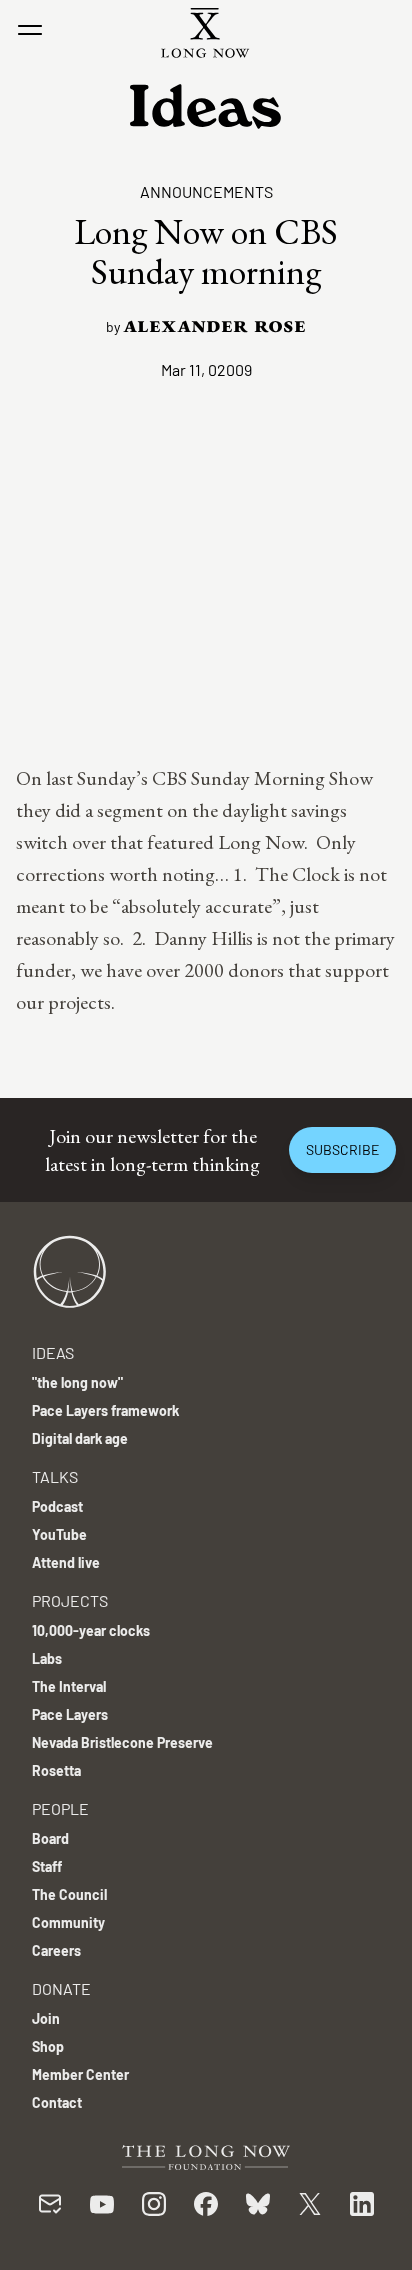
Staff (47, 1866)
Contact (57, 2102)
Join (46, 2018)
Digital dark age (80, 1438)
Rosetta (56, 1770)
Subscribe (342, 1149)
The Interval (69, 1686)
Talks (55, 1476)
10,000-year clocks (91, 1630)
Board (50, 1838)
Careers (56, 1950)
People (60, 1808)
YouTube (59, 1534)
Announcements (206, 191)
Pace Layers (70, 1714)
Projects (70, 1600)
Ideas (53, 1352)
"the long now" (77, 1382)
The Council (69, 1894)
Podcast (57, 1506)
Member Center (80, 2074)
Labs (47, 1658)
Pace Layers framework (105, 1410)
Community (68, 1922)
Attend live (66, 1562)
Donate (61, 1988)
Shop (48, 2046)
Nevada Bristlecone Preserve (122, 1742)
